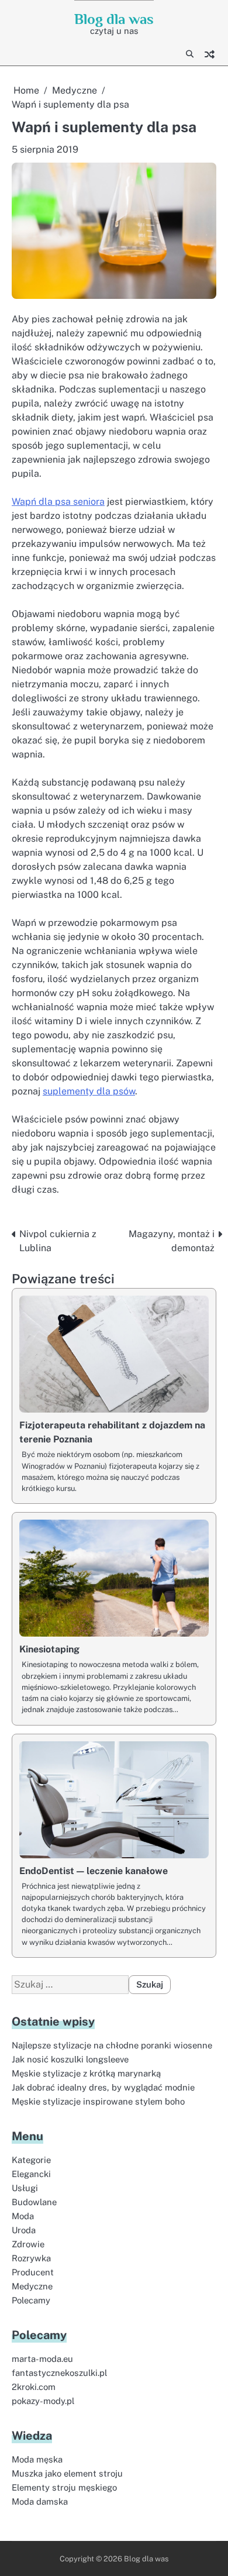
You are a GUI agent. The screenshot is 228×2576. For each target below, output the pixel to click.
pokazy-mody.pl (43, 2401)
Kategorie (31, 2160)
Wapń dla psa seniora (58, 502)
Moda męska (37, 2459)
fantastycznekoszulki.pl (59, 2373)
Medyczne (32, 2286)
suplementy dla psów (89, 1091)
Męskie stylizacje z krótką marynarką (86, 2073)
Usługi (25, 2188)
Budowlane (34, 2202)
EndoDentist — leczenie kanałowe (94, 1871)
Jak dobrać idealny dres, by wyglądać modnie (103, 2087)
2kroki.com (34, 2387)
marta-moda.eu (42, 2359)
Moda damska (40, 2501)
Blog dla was (114, 19)
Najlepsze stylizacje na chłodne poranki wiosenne (112, 2045)
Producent (33, 2272)
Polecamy (31, 2300)
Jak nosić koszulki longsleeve (70, 2059)
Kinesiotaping (49, 1649)
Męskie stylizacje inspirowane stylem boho (98, 2101)
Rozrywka (31, 2258)
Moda (23, 2216)
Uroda (24, 2230)
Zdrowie (28, 2244)
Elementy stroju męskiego (64, 2487)
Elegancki (31, 2174)
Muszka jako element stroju (67, 2473)
